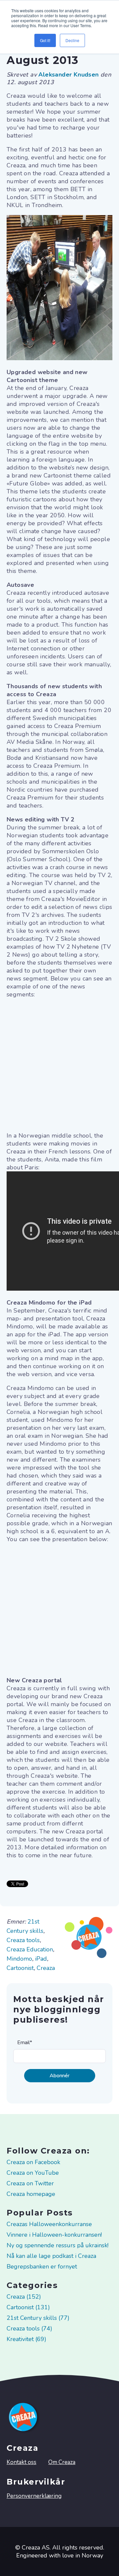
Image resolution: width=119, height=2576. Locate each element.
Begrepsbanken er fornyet (42, 2267)
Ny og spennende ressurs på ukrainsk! (58, 2245)
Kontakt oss (21, 2462)
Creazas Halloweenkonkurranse (49, 2224)
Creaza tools (23, 1940)
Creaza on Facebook (33, 2162)
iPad (41, 1959)
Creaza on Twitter (30, 2183)
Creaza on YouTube (33, 2173)
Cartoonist (20, 1968)
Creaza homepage (31, 2194)
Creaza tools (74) (29, 2328)
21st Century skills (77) (38, 2318)
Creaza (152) (24, 2297)
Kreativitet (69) (26, 2339)
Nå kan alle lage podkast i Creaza (51, 2256)
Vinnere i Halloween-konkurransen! (54, 2235)
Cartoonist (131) (28, 2307)
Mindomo (19, 1959)
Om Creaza (62, 2462)
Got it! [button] (45, 40)
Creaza (46, 1968)
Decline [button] (72, 40)
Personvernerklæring (34, 2496)
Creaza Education (30, 1949)
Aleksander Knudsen (69, 75)
